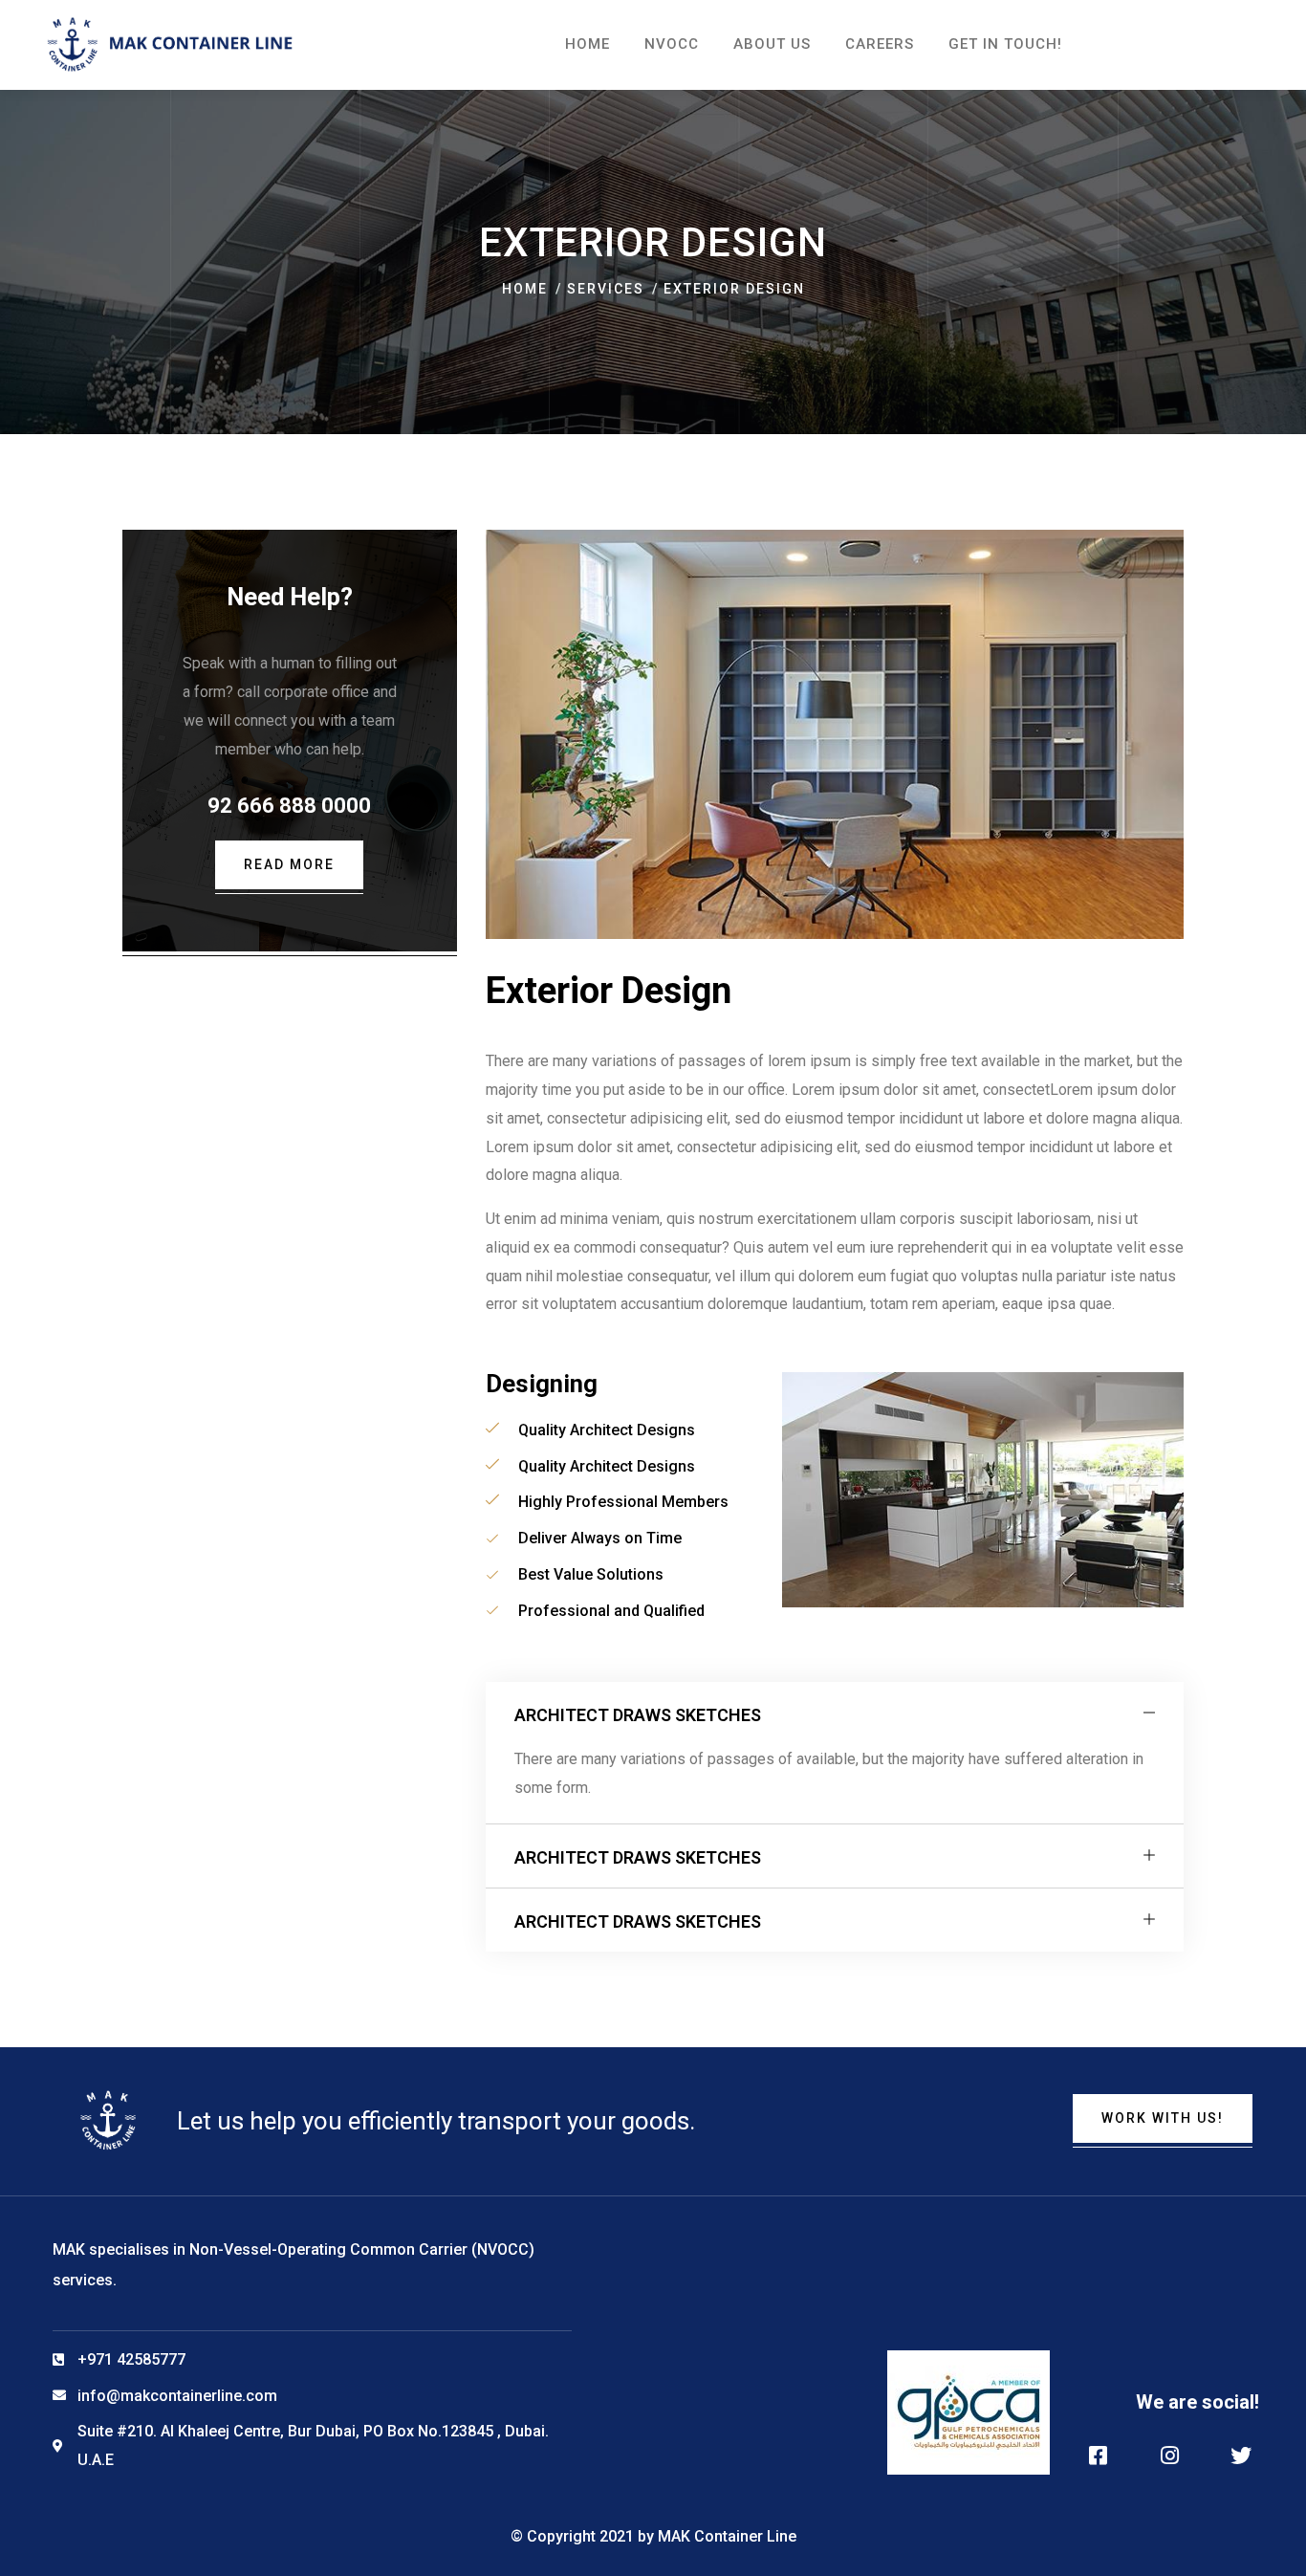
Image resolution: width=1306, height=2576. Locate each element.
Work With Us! (1163, 2118)
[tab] (835, 1714)
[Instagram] (1169, 2456)
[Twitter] (1241, 2456)
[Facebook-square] (1099, 2456)
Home (525, 289)
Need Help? (290, 597)
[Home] (170, 44)
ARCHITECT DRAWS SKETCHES (638, 1715)
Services (606, 289)
